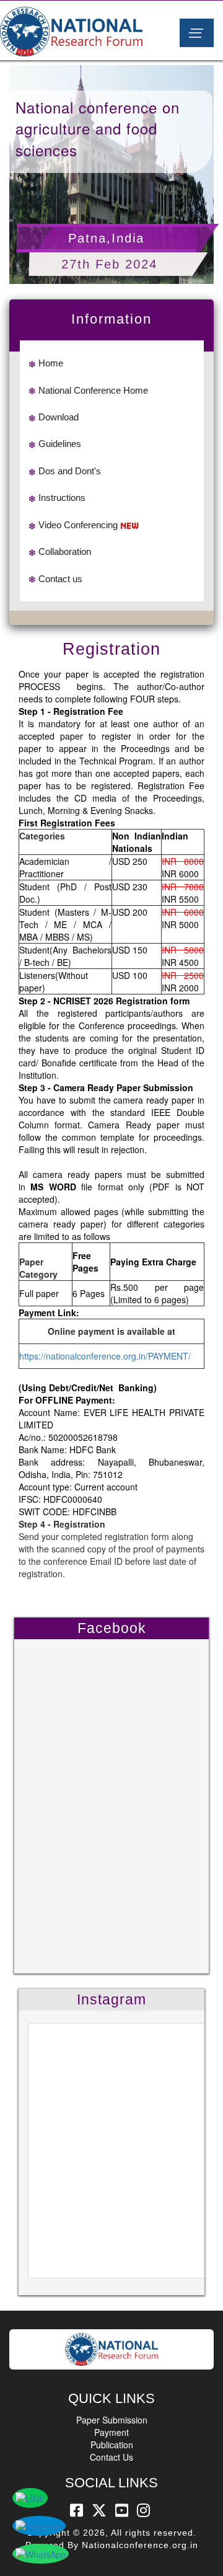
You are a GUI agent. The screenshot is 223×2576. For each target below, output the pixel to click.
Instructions (62, 498)
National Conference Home (93, 390)
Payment (111, 2432)
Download (59, 417)
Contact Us (111, 2457)
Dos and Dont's (70, 471)
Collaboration (65, 551)
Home (51, 363)
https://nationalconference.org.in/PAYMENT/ (105, 1356)
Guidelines (60, 444)
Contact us (60, 579)
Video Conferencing (78, 525)
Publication (112, 2445)
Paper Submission (112, 2420)
